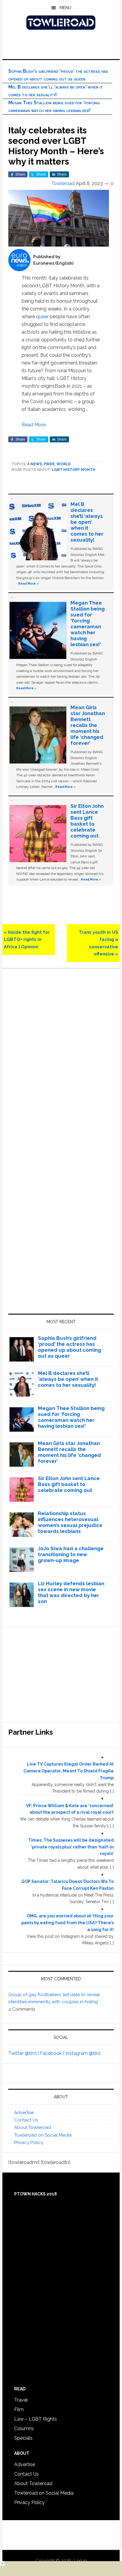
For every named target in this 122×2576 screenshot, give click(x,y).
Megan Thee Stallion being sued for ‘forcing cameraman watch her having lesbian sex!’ (88, 624)
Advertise (24, 2113)
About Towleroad (33, 2127)
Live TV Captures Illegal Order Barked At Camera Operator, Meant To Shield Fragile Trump (69, 1771)
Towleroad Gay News (61, 23)
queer (42, 317)
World (64, 464)
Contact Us (26, 2120)
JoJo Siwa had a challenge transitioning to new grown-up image (71, 1554)
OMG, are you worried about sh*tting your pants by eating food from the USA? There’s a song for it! (68, 1923)
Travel (21, 2400)
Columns (24, 2428)
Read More (34, 425)
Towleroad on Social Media (43, 2135)
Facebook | (53, 2053)
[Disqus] (61, 1057)
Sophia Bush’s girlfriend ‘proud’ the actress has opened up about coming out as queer (69, 1347)
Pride (49, 464)
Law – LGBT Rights (36, 2419)
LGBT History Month (74, 470)
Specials (23, 2438)
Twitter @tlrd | (24, 2053)
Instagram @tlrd (83, 2053)
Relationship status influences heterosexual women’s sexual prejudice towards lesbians (70, 1522)
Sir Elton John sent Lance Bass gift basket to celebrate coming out (87, 821)
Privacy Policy (29, 2143)
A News (35, 464)
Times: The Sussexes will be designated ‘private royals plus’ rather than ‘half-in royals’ (71, 1847)
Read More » (28, 583)
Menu (65, 8)
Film (19, 2409)
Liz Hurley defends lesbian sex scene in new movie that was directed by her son (71, 1592)
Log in (80, 2561)
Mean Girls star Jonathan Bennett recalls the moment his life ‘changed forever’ (88, 725)
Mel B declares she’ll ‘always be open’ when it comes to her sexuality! (87, 522)
